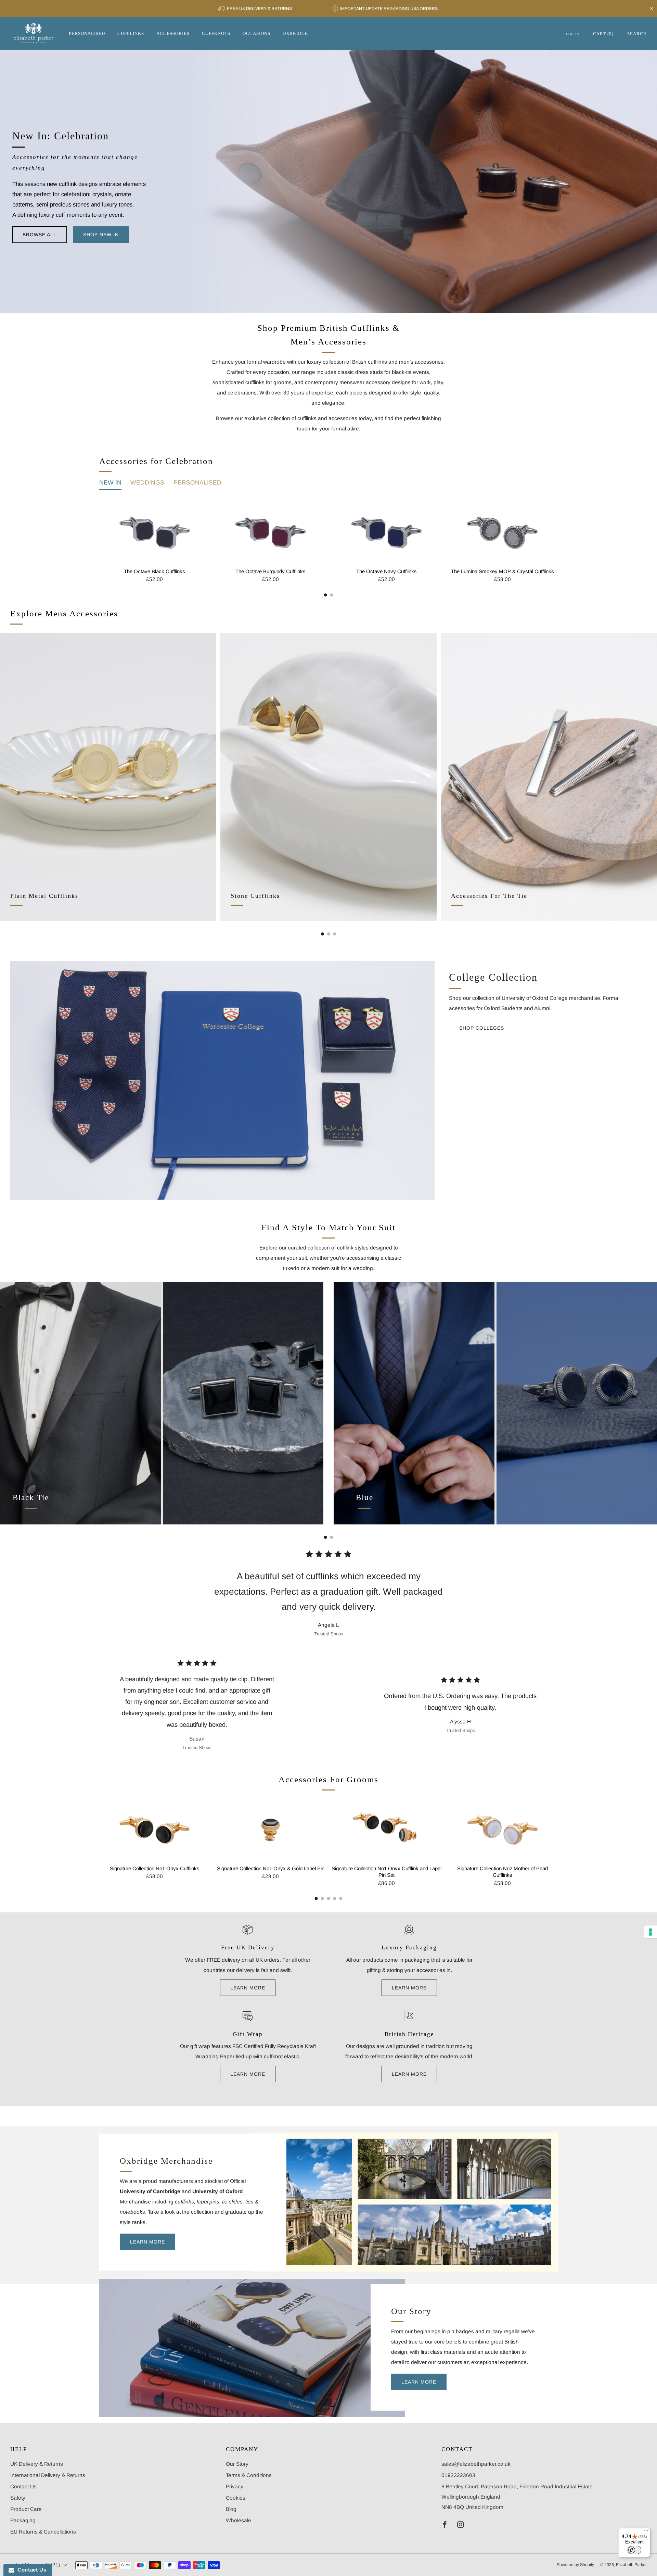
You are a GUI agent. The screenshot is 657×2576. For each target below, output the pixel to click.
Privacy (235, 2486)
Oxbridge (295, 33)
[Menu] (646, 2532)
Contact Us (23, 2486)
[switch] (634, 2550)
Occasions (256, 33)
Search (637, 34)
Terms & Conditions (249, 2475)
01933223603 (458, 2475)
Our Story (237, 2464)
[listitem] (255, 9)
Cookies (236, 2498)
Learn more (248, 2074)
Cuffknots (216, 33)
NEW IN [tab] (110, 482)
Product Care (26, 2509)
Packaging (23, 2520)
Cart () (603, 34)
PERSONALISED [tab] (197, 482)
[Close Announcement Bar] (652, 9)
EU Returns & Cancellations (43, 2532)
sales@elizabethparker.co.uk (476, 2464)
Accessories (173, 33)
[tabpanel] (328, 549)
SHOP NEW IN (101, 235)
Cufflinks (131, 33)
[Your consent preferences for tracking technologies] (650, 1932)
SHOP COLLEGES (482, 1028)
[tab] (326, 595)
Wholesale (239, 2520)
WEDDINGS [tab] (147, 482)
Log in (573, 34)
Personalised (87, 33)
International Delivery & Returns (48, 2475)
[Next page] (558, 533)
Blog (231, 2509)
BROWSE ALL (40, 235)
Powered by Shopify (575, 2565)
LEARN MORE (248, 1988)
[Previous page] (99, 533)
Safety (18, 2498)
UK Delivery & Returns (37, 2464)
